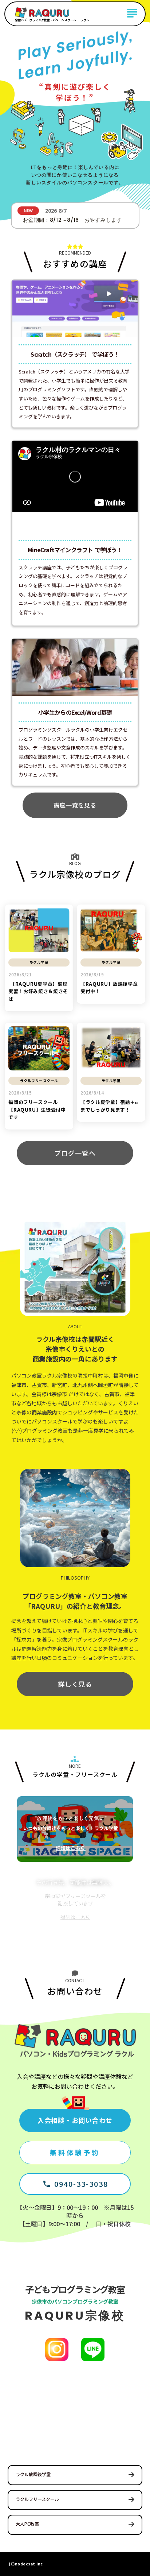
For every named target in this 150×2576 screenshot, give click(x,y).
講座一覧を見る (75, 805)
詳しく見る (75, 1684)
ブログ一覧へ (75, 1153)
